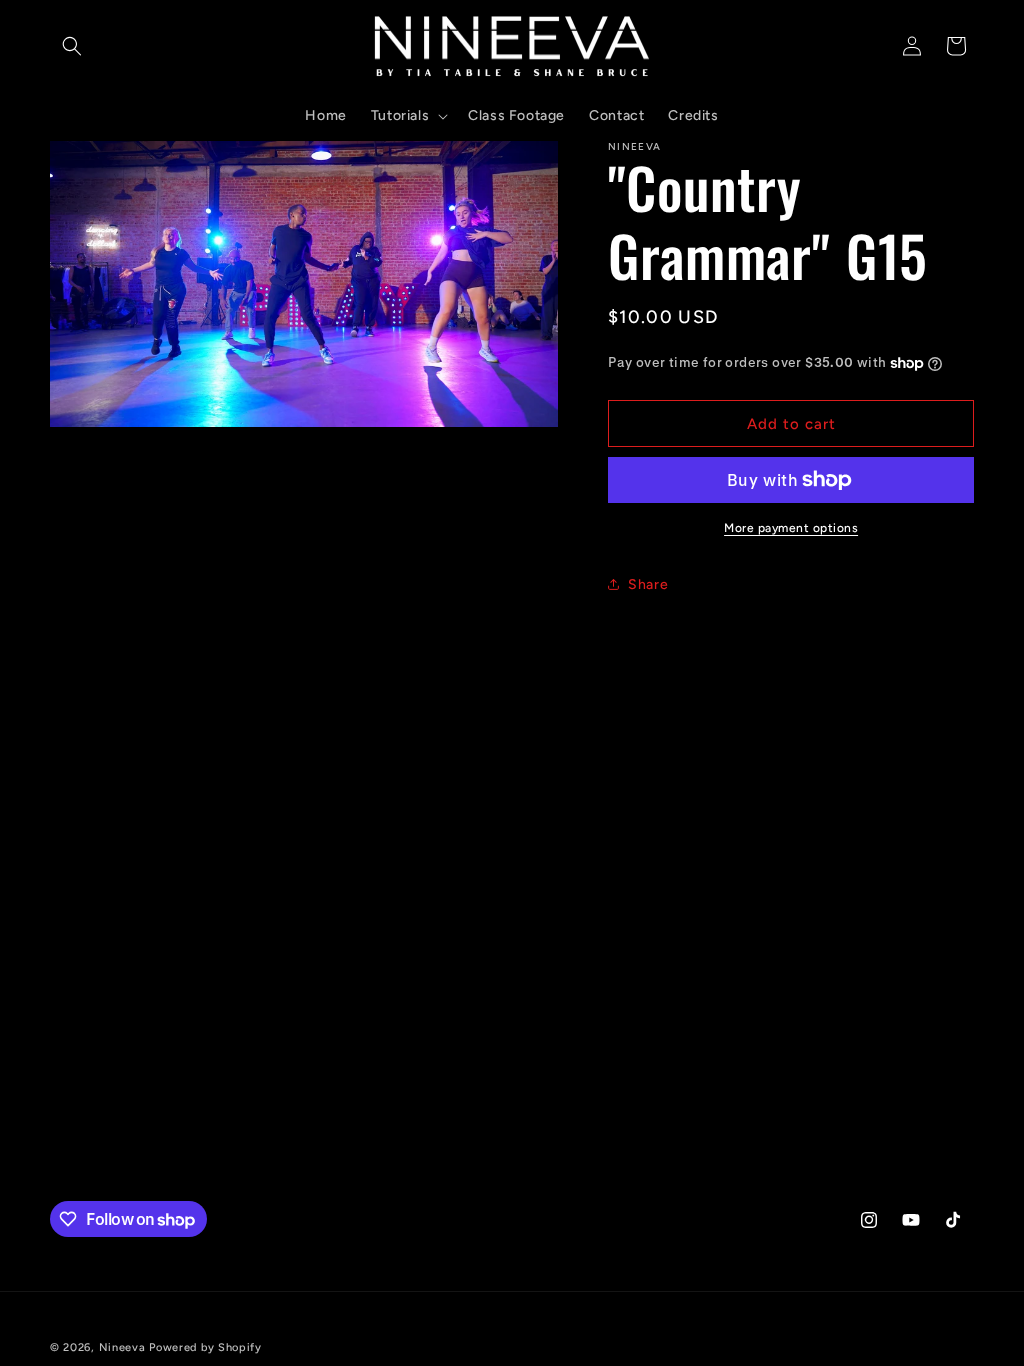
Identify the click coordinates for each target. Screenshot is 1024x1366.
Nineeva (122, 1347)
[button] (72, 46)
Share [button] (648, 584)
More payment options (791, 528)
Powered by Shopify (205, 1347)
